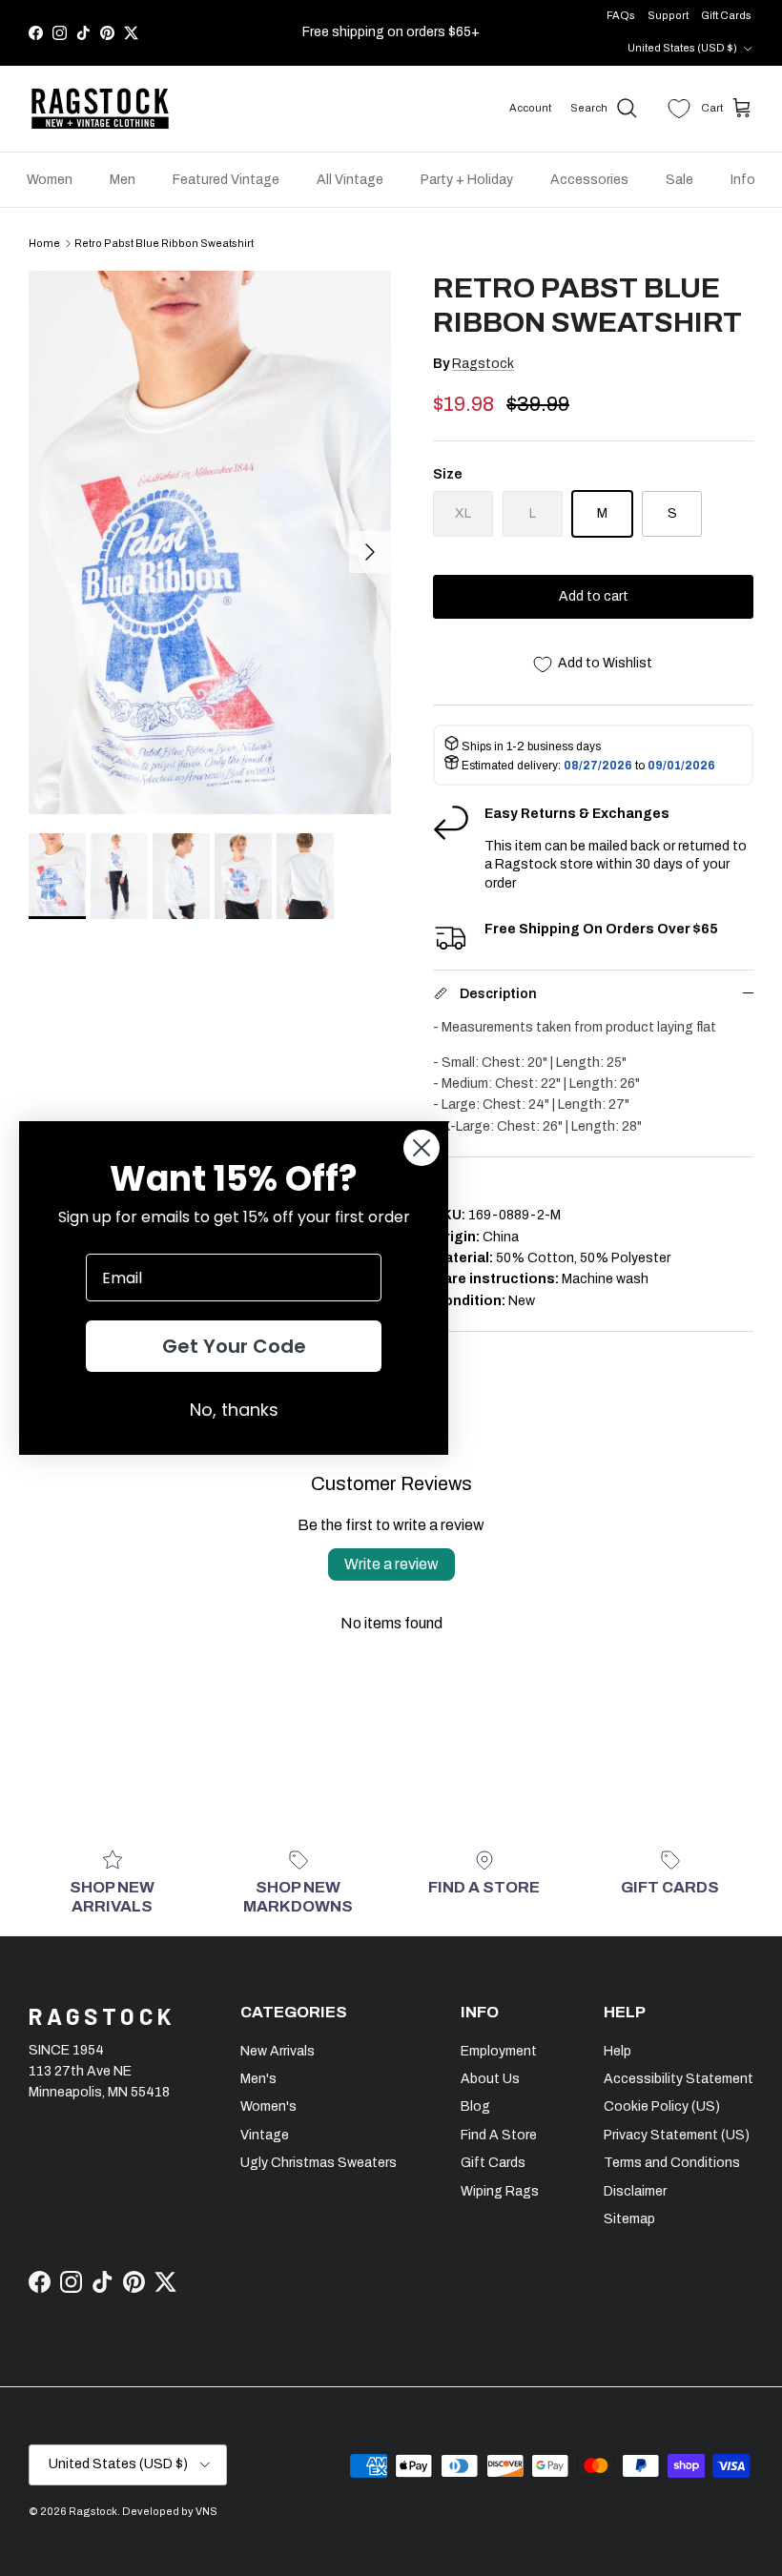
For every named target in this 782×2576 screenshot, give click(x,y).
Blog (475, 2106)
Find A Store (499, 2135)
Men (123, 180)
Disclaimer (635, 2191)
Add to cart (594, 596)
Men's (258, 2079)
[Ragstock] (100, 109)
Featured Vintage (226, 180)
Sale (679, 180)
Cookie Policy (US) (662, 2106)
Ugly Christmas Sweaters (319, 2163)
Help (617, 2051)
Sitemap (629, 2219)
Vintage (265, 2135)
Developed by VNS (170, 2511)
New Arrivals (278, 2051)
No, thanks (234, 1410)
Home (44, 243)
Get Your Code (234, 1346)
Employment (499, 2051)
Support (668, 15)
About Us (490, 2079)
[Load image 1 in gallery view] (210, 542)
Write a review (391, 1564)
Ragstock (483, 364)
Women (50, 180)
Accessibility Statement (679, 2079)
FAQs (621, 15)
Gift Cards (726, 15)
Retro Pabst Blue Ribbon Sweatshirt (164, 243)
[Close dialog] (422, 1148)
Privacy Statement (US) (677, 2135)
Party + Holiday (467, 180)
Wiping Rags (500, 2191)
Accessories (589, 180)
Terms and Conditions (672, 2163)
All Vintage (350, 180)
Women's (268, 2106)
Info (743, 180)
